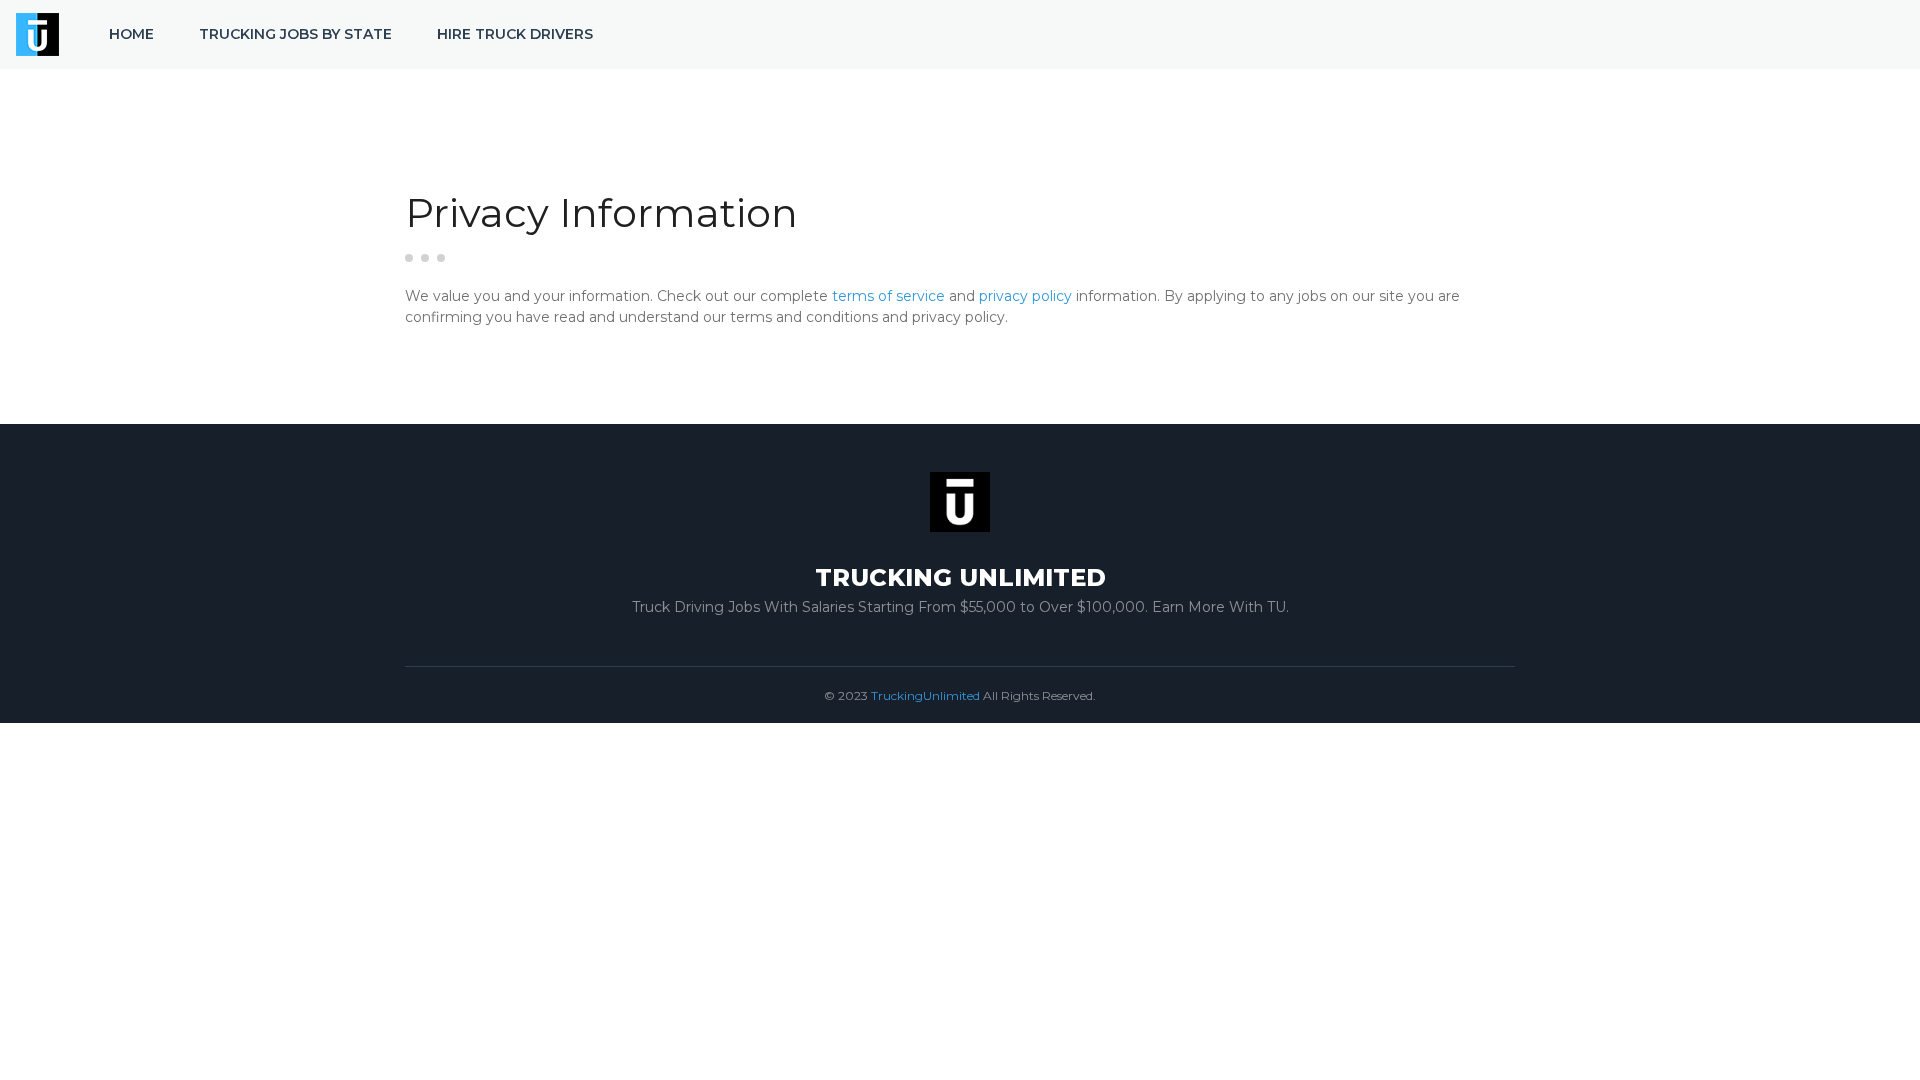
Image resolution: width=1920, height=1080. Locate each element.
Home (131, 34)
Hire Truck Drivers (515, 34)
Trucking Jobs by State (295, 34)
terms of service (888, 296)
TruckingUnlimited (925, 695)
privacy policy (1025, 296)
